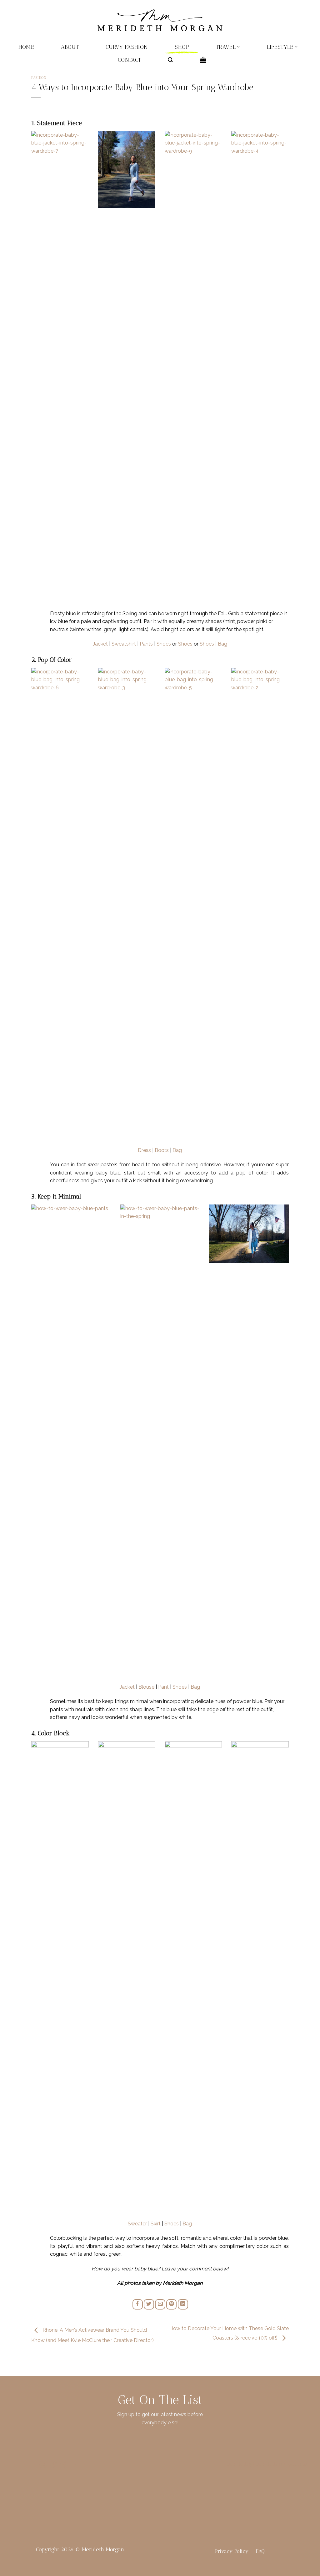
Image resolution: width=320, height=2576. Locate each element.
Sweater (137, 2224)
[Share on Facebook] (138, 2304)
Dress (144, 1150)
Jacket (100, 644)
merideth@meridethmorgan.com (267, 2464)
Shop (182, 47)
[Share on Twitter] (149, 2304)
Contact (129, 60)
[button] (170, 60)
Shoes (164, 644)
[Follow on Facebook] (32, 2465)
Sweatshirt (124, 644)
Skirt (156, 2224)
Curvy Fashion (127, 47)
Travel (226, 47)
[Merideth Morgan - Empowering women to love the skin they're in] (160, 20)
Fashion (39, 78)
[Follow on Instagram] (43, 2465)
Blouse (146, 1687)
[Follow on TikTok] (53, 2465)
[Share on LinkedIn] (183, 2304)
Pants (146, 644)
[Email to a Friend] (160, 2304)
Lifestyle (280, 47)
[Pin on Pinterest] (171, 2304)
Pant (163, 1687)
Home (26, 47)
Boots (162, 1150)
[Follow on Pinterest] (64, 2465)
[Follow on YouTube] (74, 2465)
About (70, 47)
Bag (222, 644)
